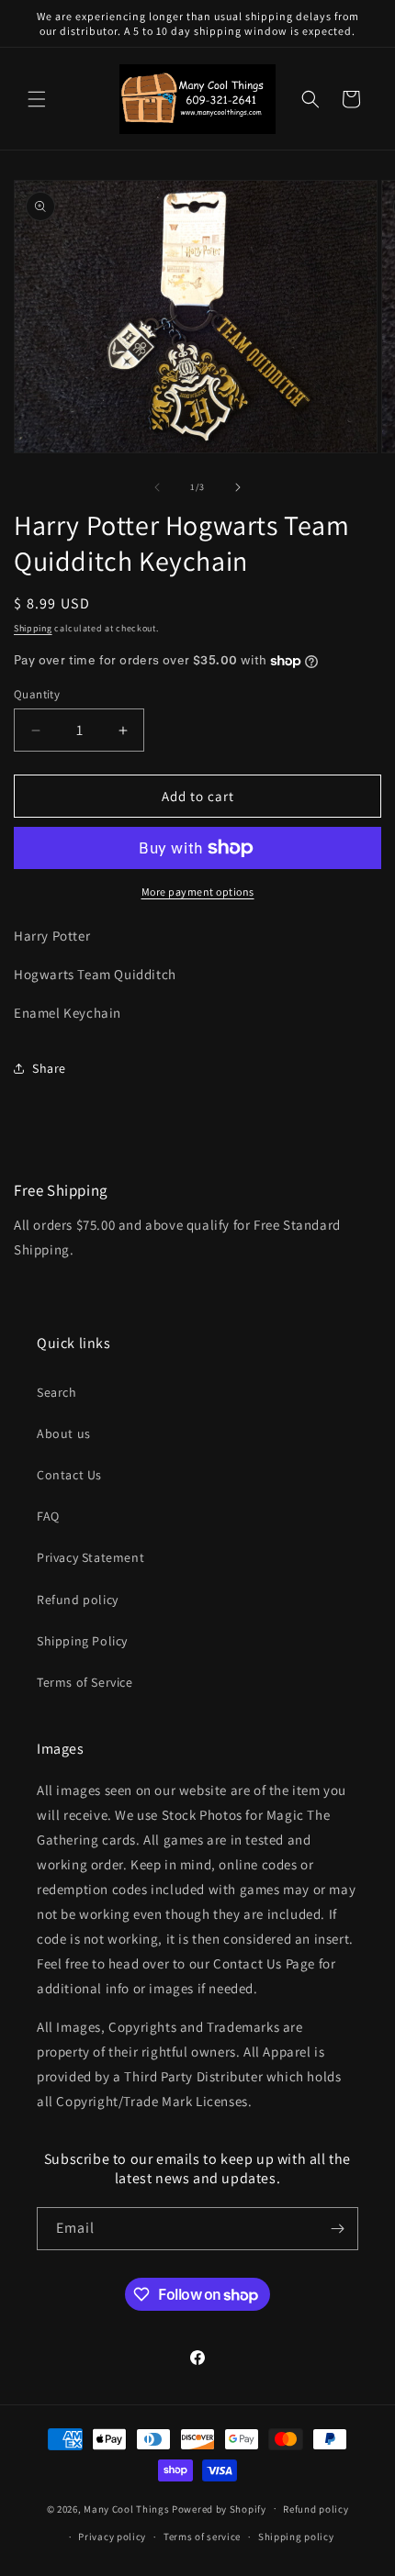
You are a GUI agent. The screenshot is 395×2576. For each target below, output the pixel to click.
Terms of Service (85, 1682)
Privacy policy (112, 2537)
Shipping (33, 628)
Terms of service (202, 2537)
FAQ (48, 1516)
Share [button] (49, 1068)
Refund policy (78, 1600)
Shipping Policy (82, 1641)
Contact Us (69, 1475)
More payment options (198, 892)
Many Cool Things (126, 2508)
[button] (37, 99)
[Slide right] (238, 487)
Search (57, 1392)
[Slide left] (157, 487)
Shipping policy (296, 2537)
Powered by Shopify (219, 2508)
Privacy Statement (90, 1557)
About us (64, 1433)
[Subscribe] (337, 2229)
